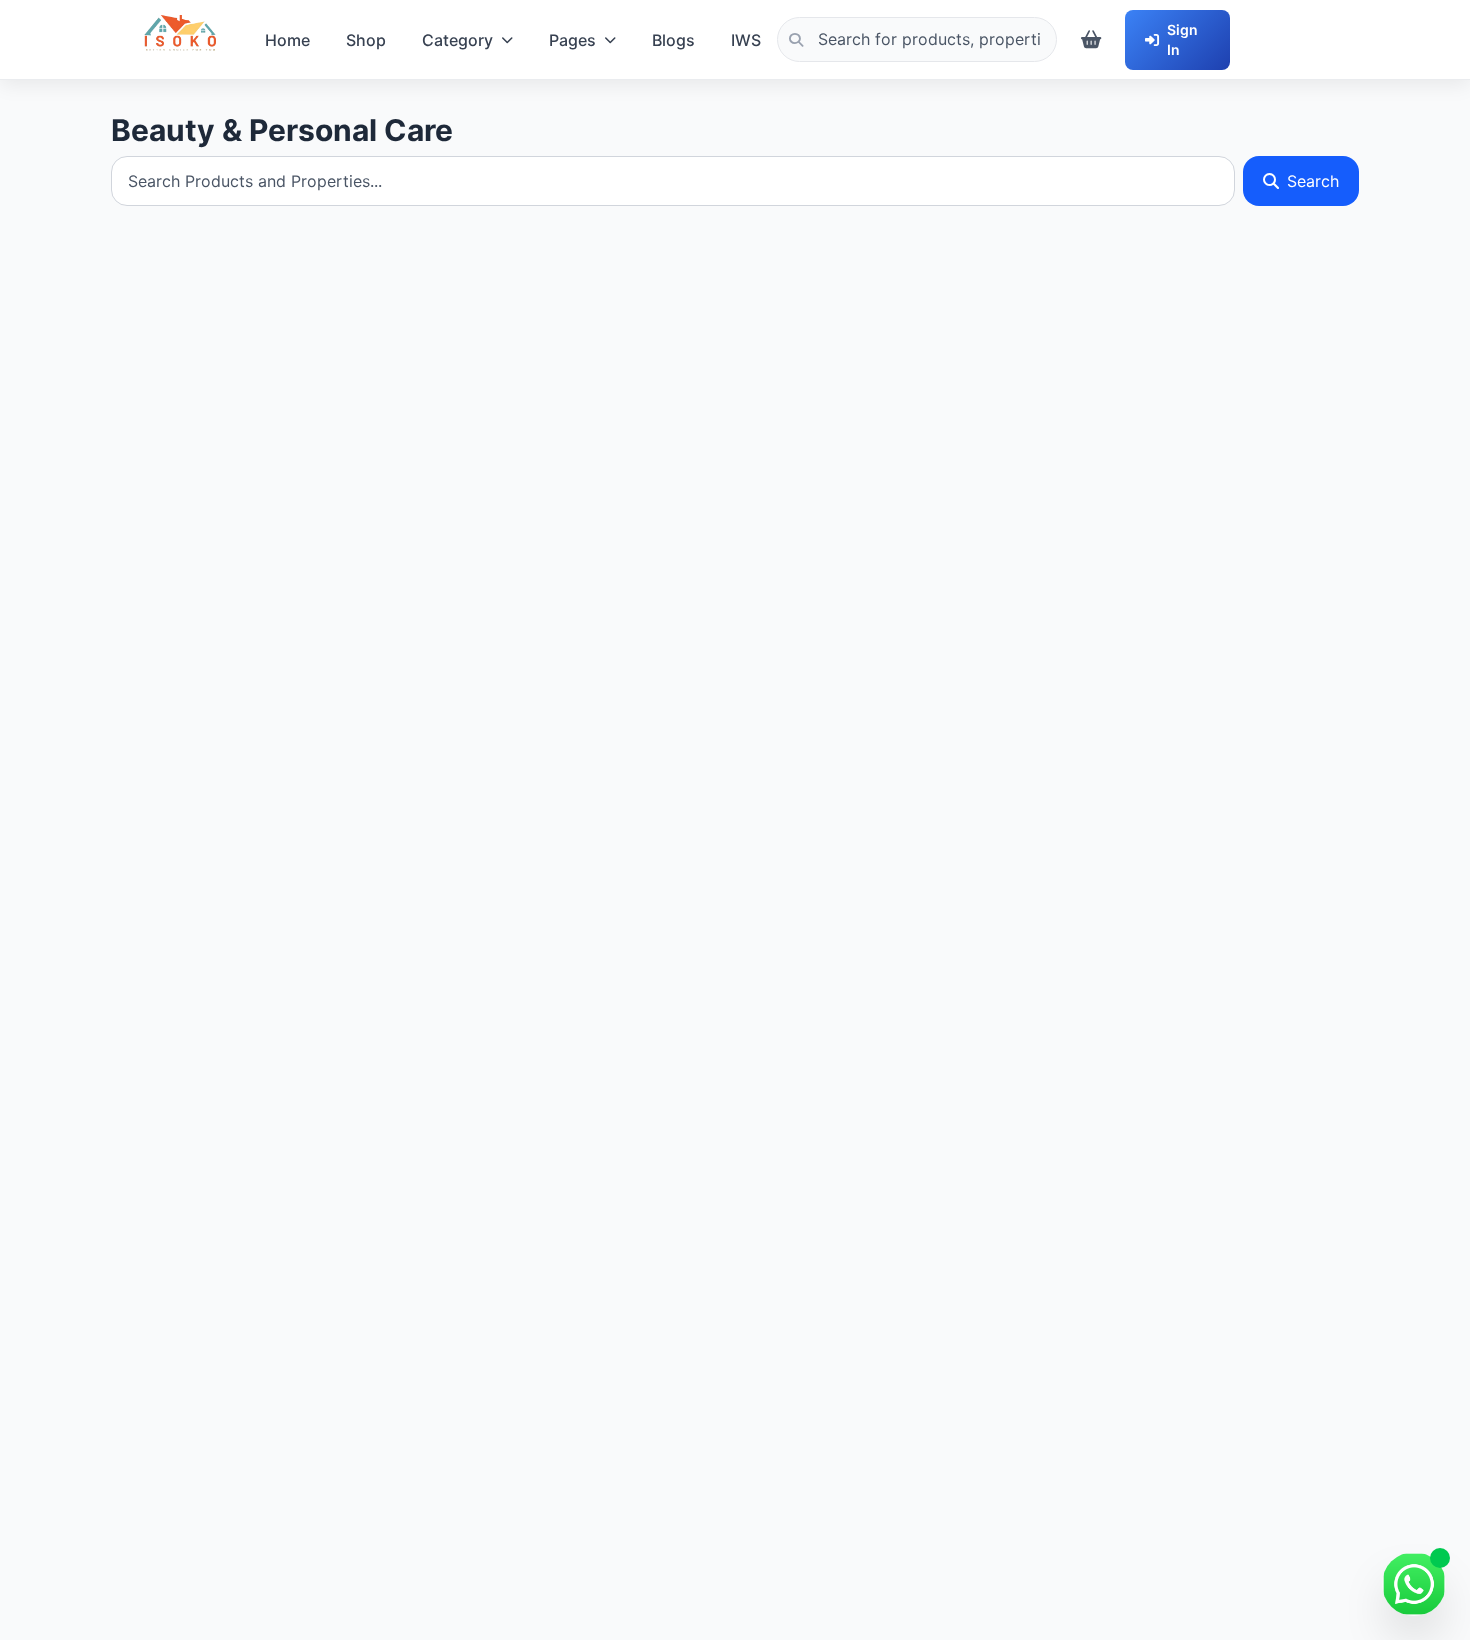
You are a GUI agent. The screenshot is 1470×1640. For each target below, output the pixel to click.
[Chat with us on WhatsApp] (1414, 1584)
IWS (746, 40)
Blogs (673, 40)
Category (457, 40)
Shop (366, 40)
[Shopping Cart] (1091, 40)
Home (287, 40)
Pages (572, 40)
